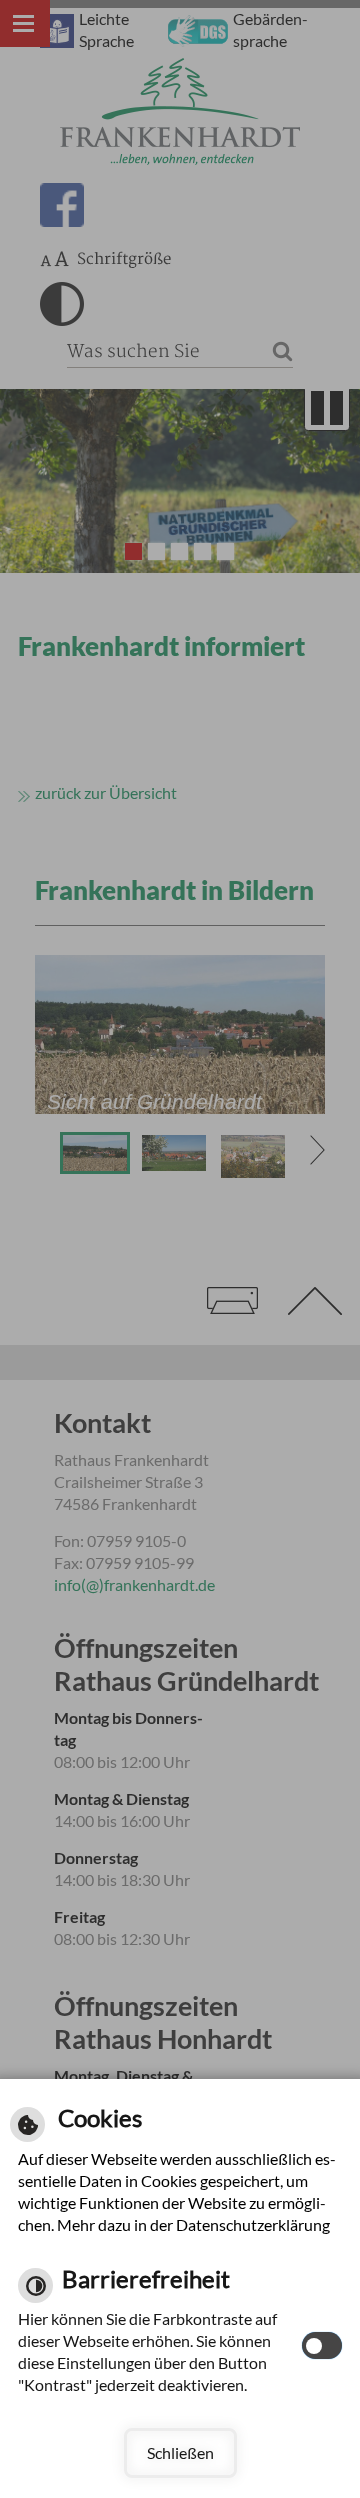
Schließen (180, 2452)
